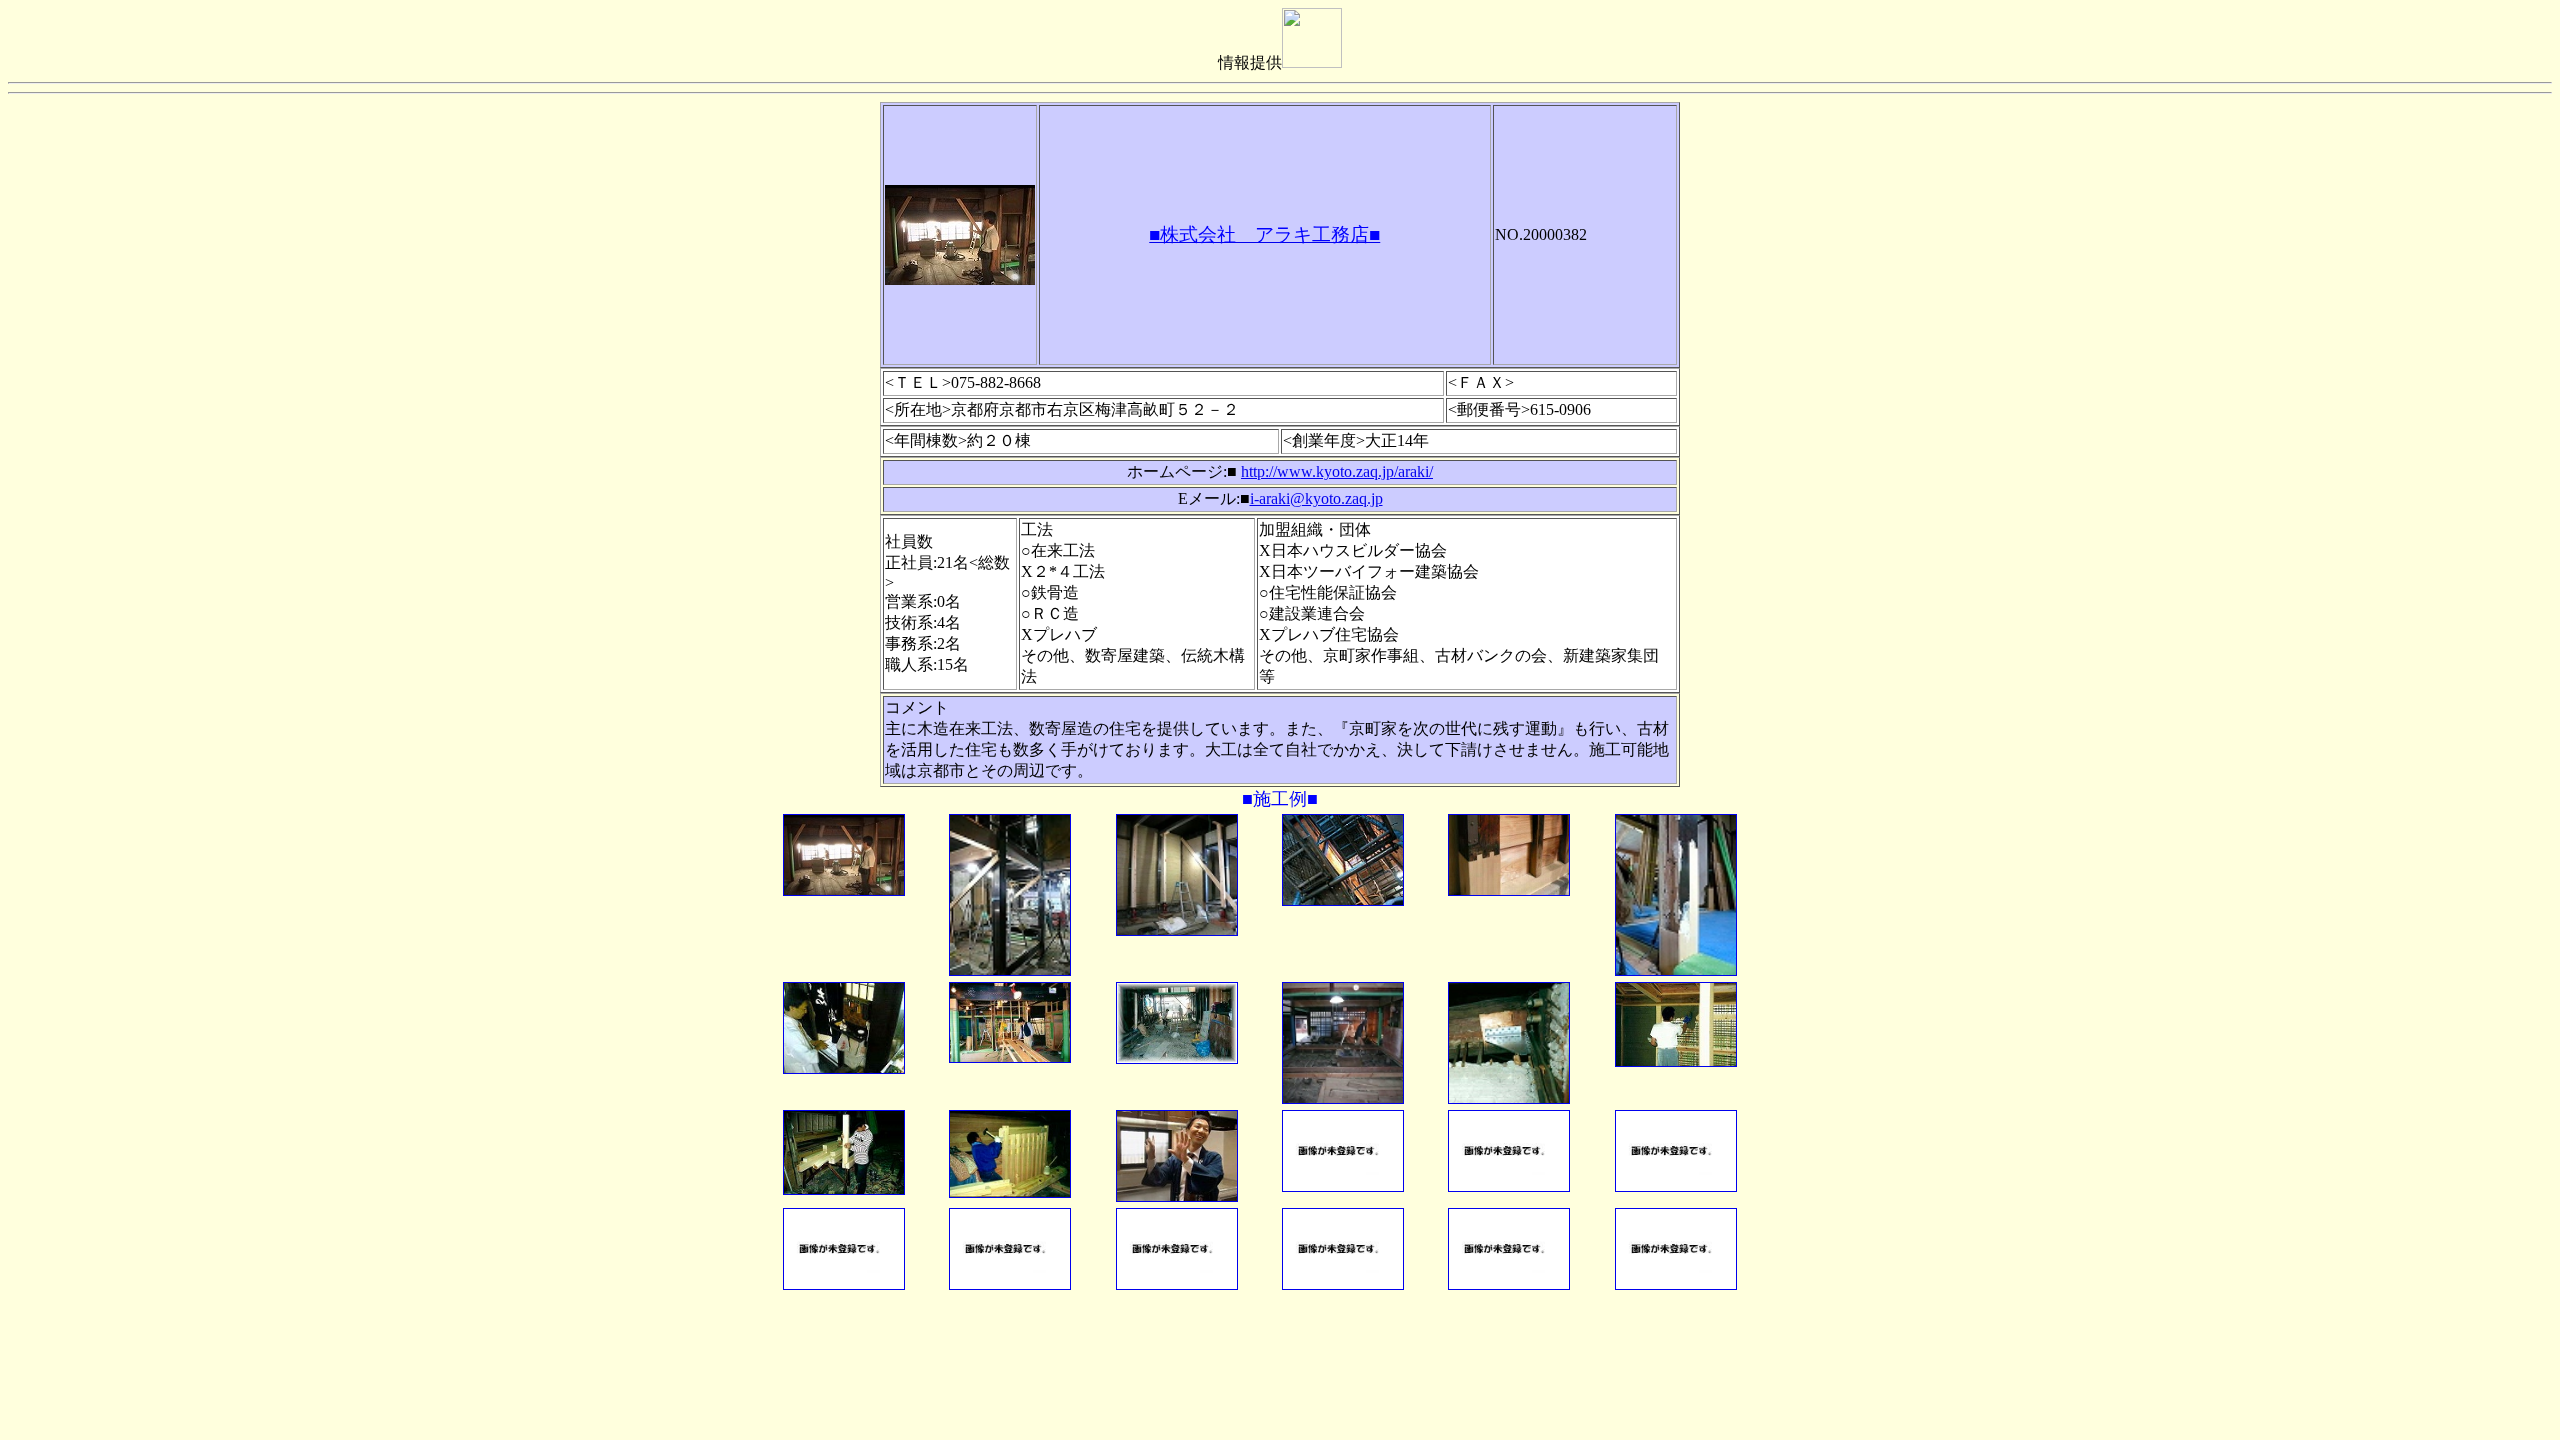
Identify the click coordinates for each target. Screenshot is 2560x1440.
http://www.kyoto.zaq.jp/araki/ (1337, 471)
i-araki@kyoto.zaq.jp (1316, 498)
